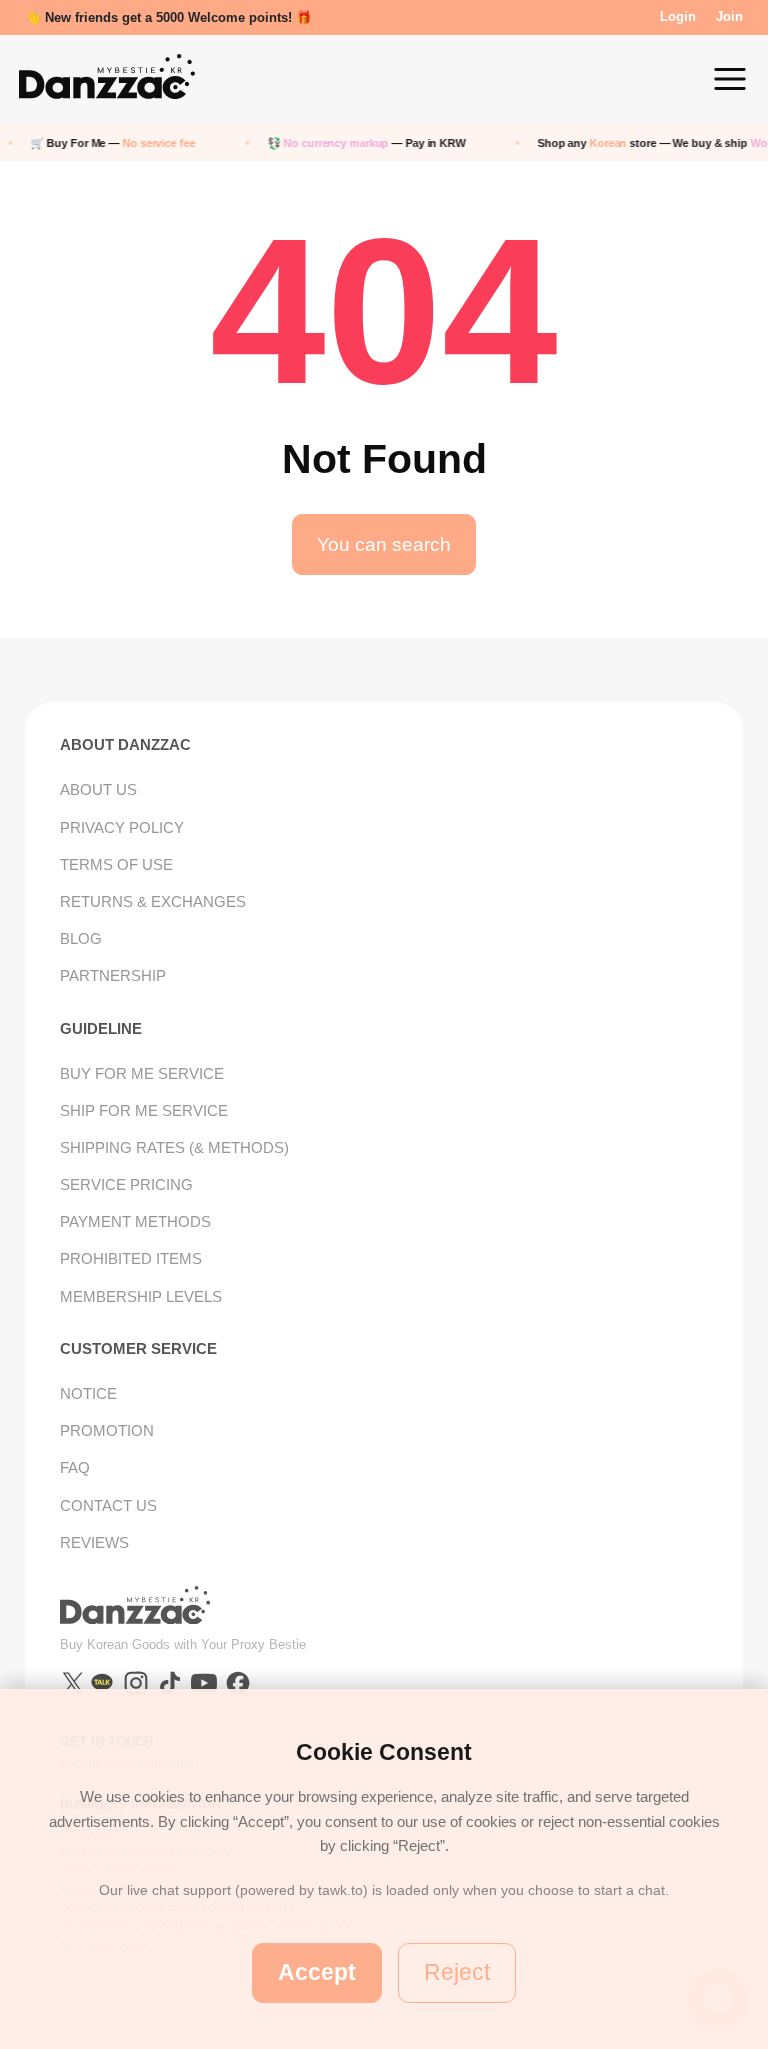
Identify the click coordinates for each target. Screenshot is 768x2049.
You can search (384, 544)
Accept (317, 1972)
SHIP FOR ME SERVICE (144, 1110)
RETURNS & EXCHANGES (153, 901)
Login (678, 17)
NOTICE (88, 1393)
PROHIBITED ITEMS (131, 1258)
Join (729, 17)
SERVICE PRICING (126, 1184)
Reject (457, 1972)
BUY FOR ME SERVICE (142, 1073)
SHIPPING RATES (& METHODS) (174, 1147)
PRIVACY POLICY (122, 827)
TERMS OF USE (116, 864)
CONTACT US (108, 1505)
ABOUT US (98, 789)
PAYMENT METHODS (135, 1221)
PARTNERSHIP (113, 975)
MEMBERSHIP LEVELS (141, 1296)
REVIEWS (94, 1542)
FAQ (75, 1467)
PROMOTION (107, 1430)
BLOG (81, 938)
